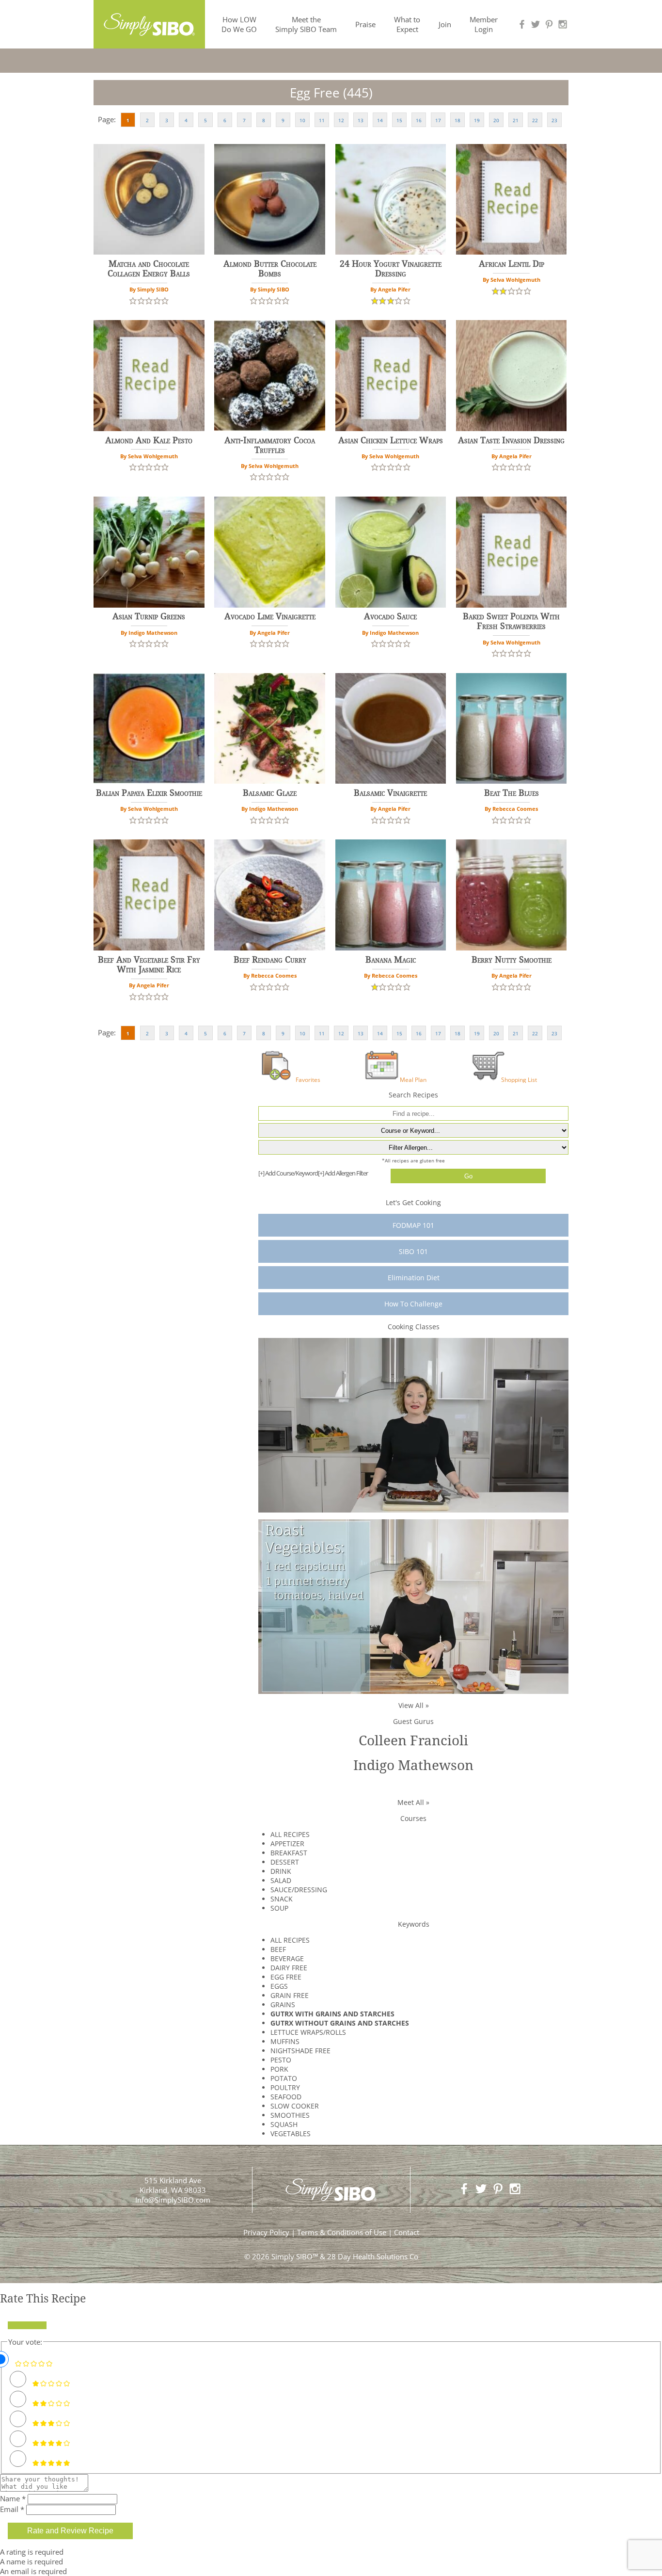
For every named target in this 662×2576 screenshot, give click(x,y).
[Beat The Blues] (512, 729)
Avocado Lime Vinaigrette (270, 616)
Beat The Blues (512, 793)
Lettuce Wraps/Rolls (308, 2032)
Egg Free (286, 1977)
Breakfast (289, 1853)
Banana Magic (391, 960)
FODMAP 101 (413, 1225)
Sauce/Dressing (299, 1890)
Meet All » (413, 1802)
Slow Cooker (295, 2106)
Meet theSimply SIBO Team (306, 24)
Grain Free (290, 1995)
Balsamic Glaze (270, 793)
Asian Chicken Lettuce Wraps (391, 440)
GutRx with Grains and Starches (332, 2014)
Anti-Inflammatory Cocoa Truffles (270, 445)
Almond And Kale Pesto (149, 440)
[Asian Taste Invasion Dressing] (512, 376)
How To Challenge (413, 1304)
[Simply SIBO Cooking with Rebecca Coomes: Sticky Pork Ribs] (413, 1425)
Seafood (286, 2097)
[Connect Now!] (522, 24)
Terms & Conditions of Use (342, 2232)
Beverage (287, 1958)
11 (322, 120)
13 (361, 120)
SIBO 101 (413, 1251)
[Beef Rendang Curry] (270, 895)
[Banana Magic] (391, 895)
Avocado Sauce (390, 616)
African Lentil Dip (512, 264)
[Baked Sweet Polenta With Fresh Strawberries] (512, 552)
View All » (414, 1705)
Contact (407, 2232)
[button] (133, 300)
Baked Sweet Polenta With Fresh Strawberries (511, 621)
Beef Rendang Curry (270, 960)
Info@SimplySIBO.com (173, 2200)
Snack (282, 1899)
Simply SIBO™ (295, 2256)
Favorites (308, 1079)
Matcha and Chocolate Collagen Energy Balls (149, 269)
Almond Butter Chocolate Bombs (270, 269)
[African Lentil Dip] (512, 200)
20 (496, 120)
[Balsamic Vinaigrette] (391, 729)
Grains (283, 2004)
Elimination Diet (414, 1278)
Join (445, 24)
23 (554, 120)
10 (302, 120)
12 (341, 120)
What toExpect (407, 24)
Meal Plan (413, 1079)
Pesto (281, 2060)
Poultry (285, 2087)
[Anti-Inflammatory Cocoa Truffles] (270, 376)
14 (380, 120)
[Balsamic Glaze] (270, 729)
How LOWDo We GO (239, 24)
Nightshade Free (300, 2051)
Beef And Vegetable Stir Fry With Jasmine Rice (149, 965)
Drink (281, 1871)
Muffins (285, 2041)
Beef (278, 1949)
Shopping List (519, 1079)
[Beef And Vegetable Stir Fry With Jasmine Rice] (149, 895)
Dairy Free (289, 1968)
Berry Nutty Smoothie (512, 960)
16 (419, 120)
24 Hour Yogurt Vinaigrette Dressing (391, 269)
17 (438, 120)
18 (457, 120)
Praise (365, 24)
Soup (279, 1908)
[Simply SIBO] (149, 21)
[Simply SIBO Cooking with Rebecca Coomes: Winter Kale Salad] (413, 1606)
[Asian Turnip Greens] (149, 552)
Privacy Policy (266, 2232)
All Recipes (290, 1834)
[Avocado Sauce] (391, 552)
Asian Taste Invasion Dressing (511, 440)
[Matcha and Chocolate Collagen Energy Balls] (149, 200)
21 (516, 120)
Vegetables (291, 2133)
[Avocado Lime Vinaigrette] (270, 552)
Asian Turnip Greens (149, 616)
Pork (279, 2069)
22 (535, 120)
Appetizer (287, 1843)
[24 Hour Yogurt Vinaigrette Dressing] (391, 200)
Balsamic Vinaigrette (390, 793)
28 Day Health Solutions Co (373, 2256)
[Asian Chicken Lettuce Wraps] (391, 376)
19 (477, 120)
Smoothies (290, 2115)
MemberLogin (484, 24)
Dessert (285, 1862)
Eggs (279, 1986)
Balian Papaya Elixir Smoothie (149, 793)
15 (399, 120)
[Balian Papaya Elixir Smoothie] (149, 729)
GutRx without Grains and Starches (340, 2023)
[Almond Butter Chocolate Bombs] (270, 200)
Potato (284, 2078)
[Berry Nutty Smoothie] (512, 895)
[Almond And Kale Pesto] (149, 376)
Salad (281, 1880)
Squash (284, 2124)
